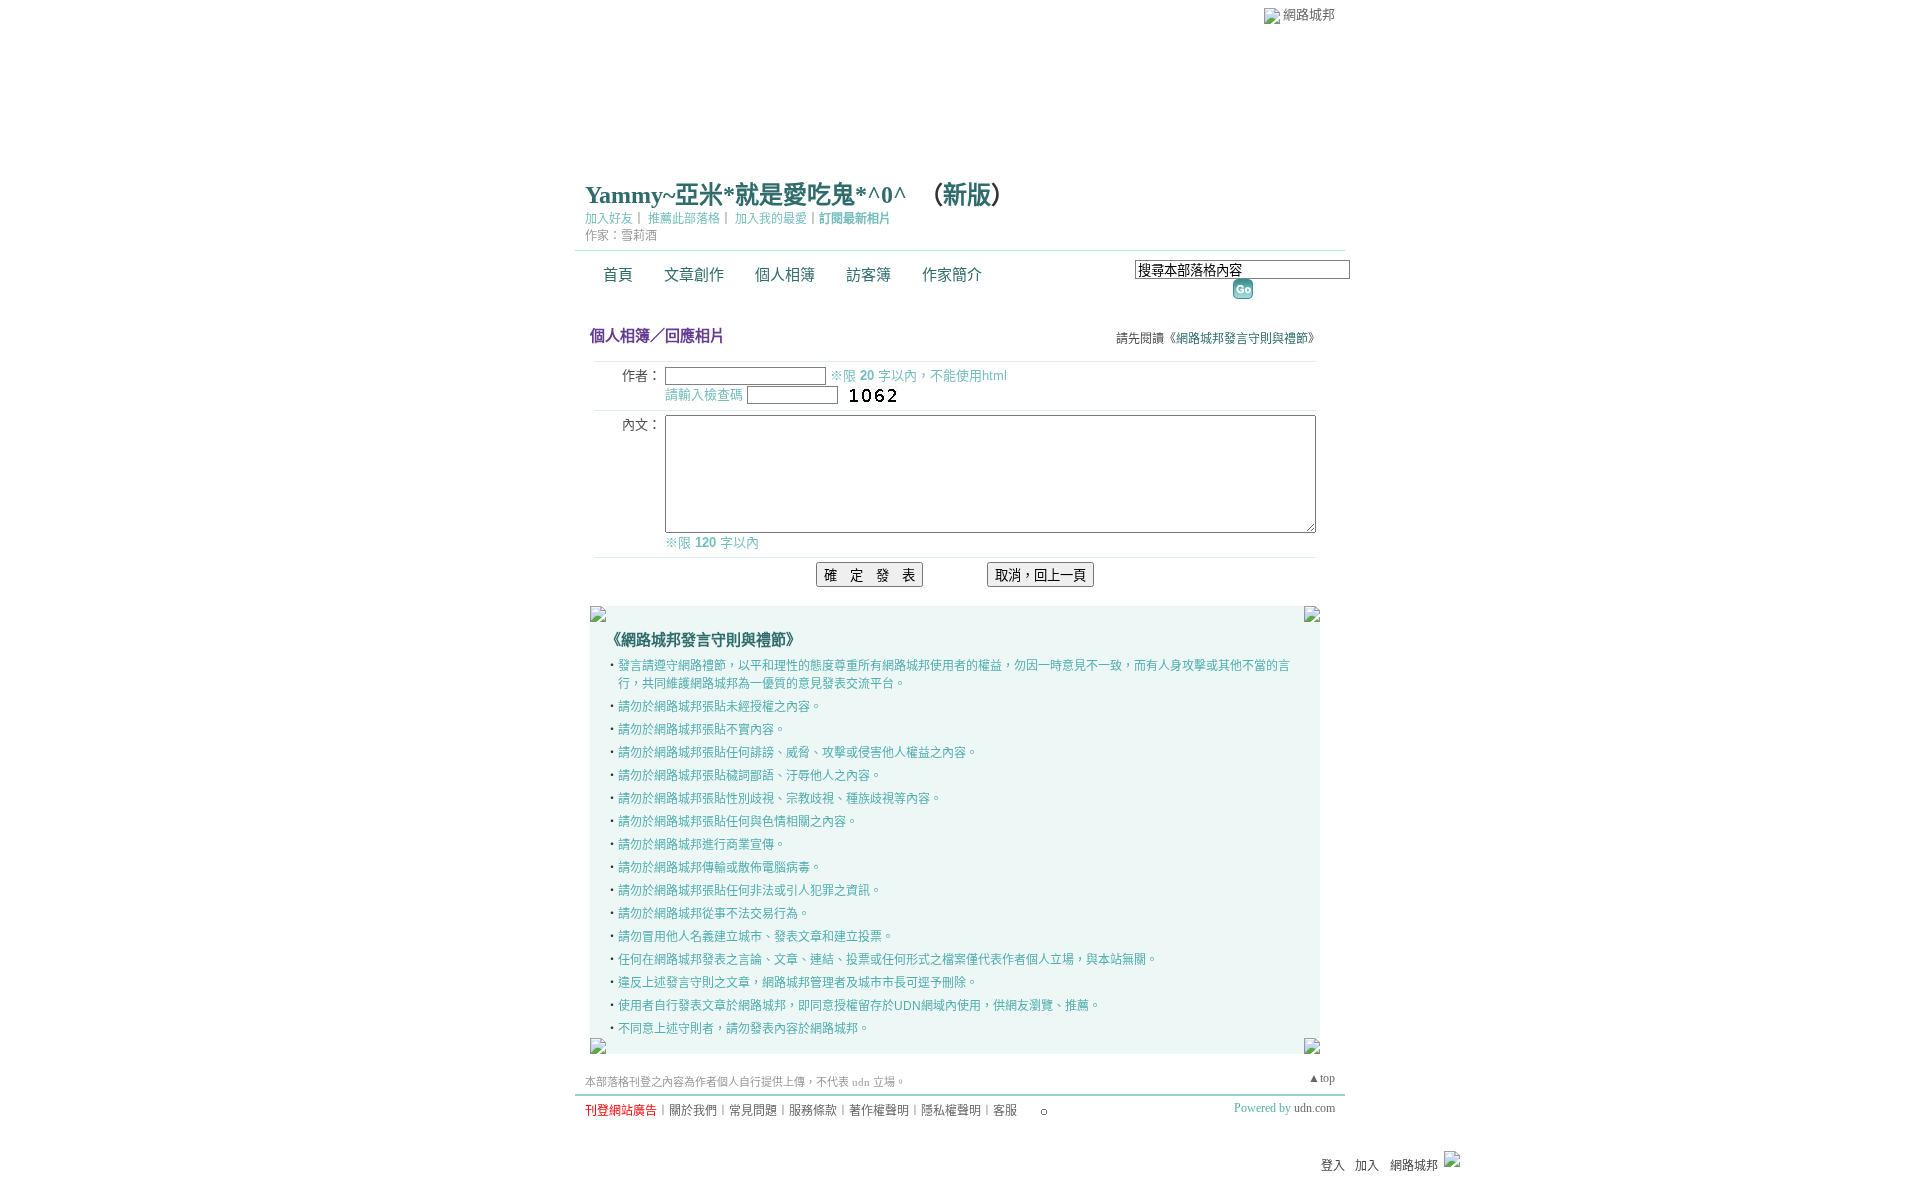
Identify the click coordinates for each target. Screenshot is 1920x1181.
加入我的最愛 (771, 219)
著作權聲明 (879, 1111)
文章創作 (694, 275)
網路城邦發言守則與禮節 (1242, 339)
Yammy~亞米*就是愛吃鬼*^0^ (746, 195)
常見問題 (753, 1111)
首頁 (618, 275)
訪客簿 (868, 275)
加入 (1367, 1166)
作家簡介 (952, 275)
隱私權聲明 (951, 1111)
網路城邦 (1309, 14)
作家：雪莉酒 (621, 236)
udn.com (1314, 1108)
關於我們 (693, 1111)
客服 (1005, 1111)
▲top (1321, 1078)
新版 (967, 195)
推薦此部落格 (684, 219)
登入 (1333, 1166)
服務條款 (813, 1111)
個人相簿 (785, 275)
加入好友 (609, 219)
